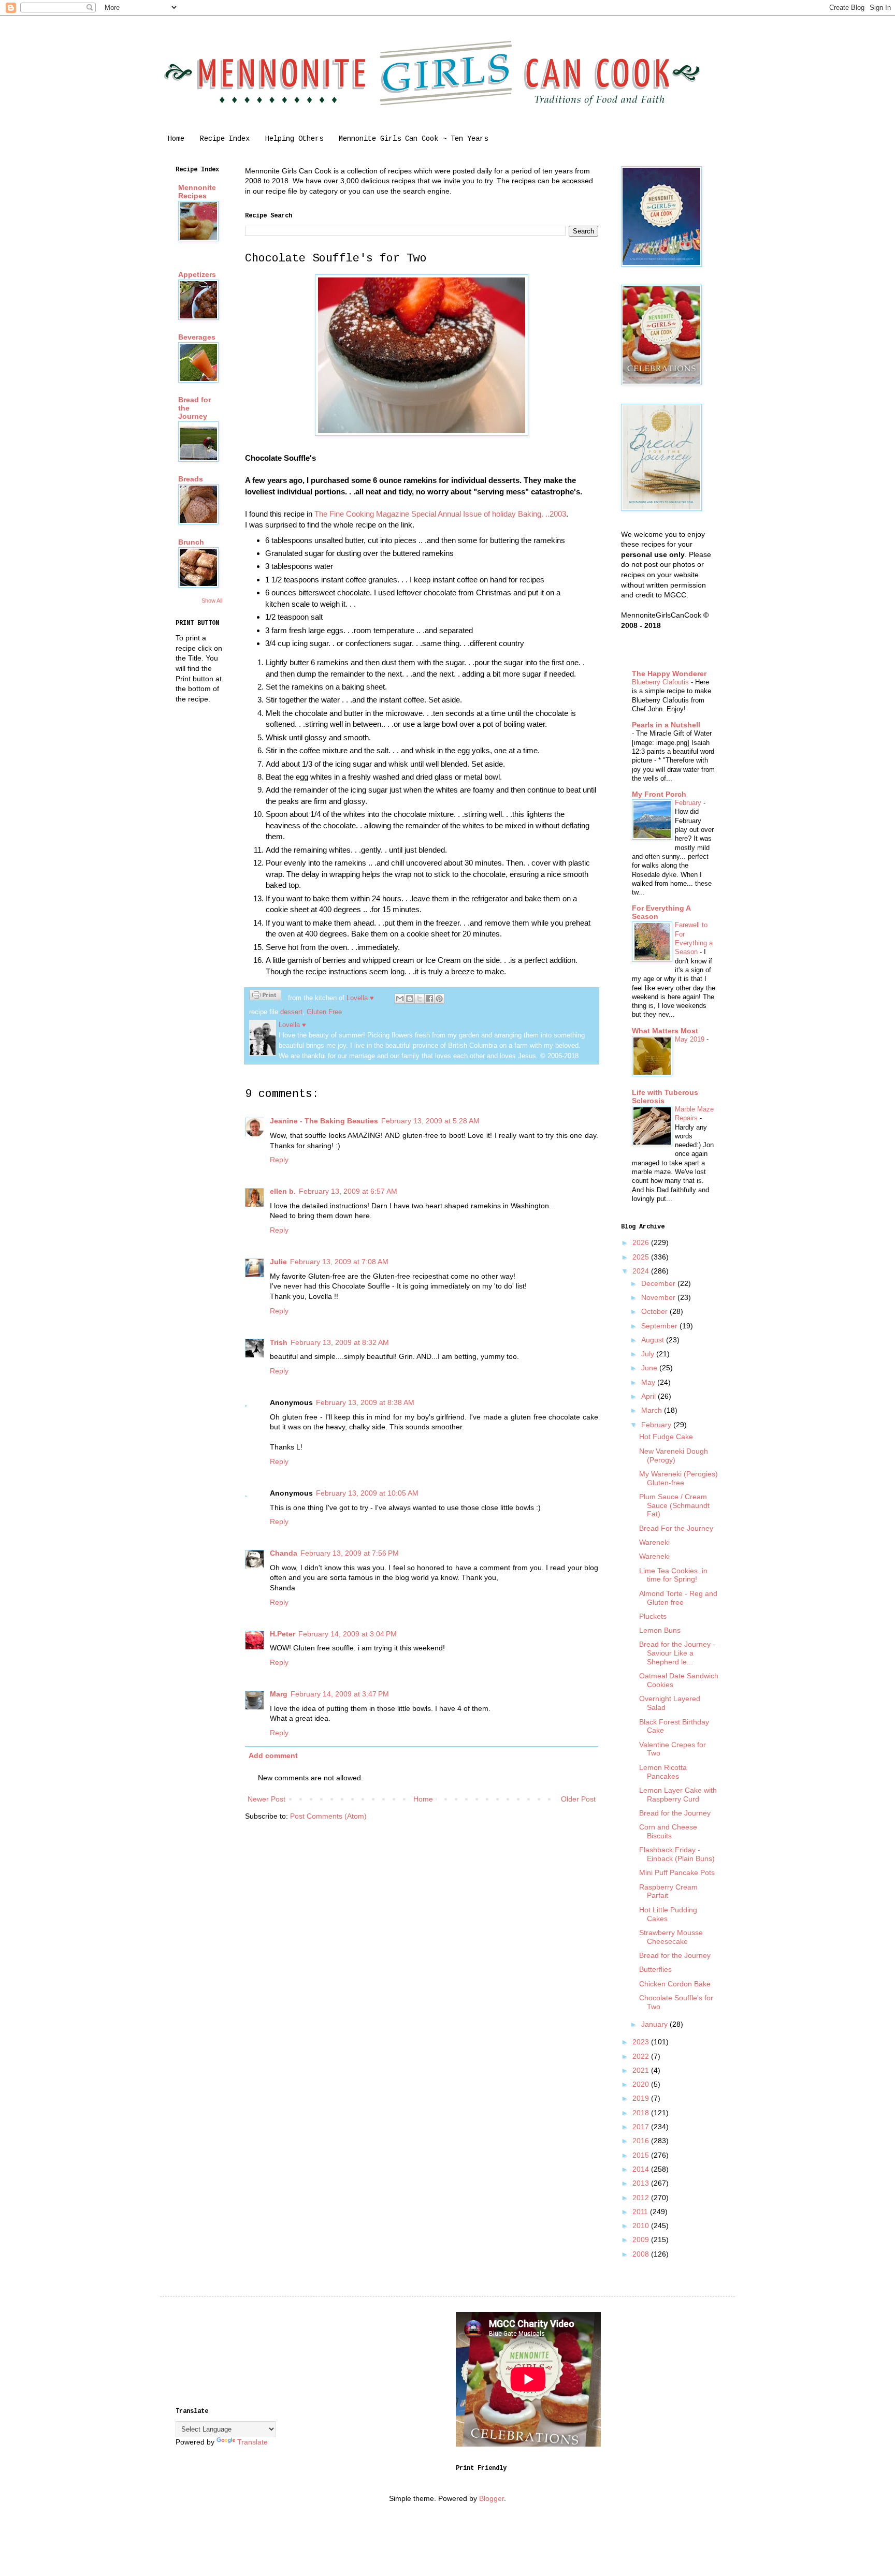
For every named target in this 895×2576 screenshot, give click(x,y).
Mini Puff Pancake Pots (677, 1872)
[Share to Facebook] (429, 999)
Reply (279, 1160)
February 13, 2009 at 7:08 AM (339, 1262)
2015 (642, 2155)
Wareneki (654, 1542)
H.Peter (283, 1634)
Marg (279, 1694)
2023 (642, 2042)
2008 (642, 2254)
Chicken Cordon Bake (675, 1984)
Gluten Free (324, 1012)
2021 (642, 2070)
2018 (642, 2113)
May (649, 1382)
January (655, 2024)
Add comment (273, 1755)
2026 (642, 1242)
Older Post (578, 1799)
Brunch (191, 542)
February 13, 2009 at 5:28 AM (430, 1121)
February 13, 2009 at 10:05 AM (367, 1493)
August (654, 1340)
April (649, 1396)
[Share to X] (420, 999)
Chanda (284, 1553)
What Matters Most (665, 1031)
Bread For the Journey (676, 1528)
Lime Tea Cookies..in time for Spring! (673, 1575)
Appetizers (197, 274)
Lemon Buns (660, 1630)
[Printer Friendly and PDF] (265, 997)
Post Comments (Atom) (328, 1816)
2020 (642, 2084)
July (649, 1354)
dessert (291, 1012)
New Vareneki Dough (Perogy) (674, 1455)
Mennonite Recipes (197, 192)
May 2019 (691, 1039)
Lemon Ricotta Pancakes (663, 1772)
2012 (642, 2198)
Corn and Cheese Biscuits (668, 1831)
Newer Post (266, 1799)
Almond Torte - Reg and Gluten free (678, 1598)
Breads (191, 479)
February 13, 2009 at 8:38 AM (365, 1402)
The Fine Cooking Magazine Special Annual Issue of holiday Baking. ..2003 (440, 514)
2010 (642, 2226)
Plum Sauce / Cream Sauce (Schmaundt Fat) (674, 1505)
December (659, 1283)
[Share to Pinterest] (439, 999)
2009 (642, 2240)
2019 (642, 2098)
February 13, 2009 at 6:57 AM (348, 1191)
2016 (642, 2141)
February (689, 803)
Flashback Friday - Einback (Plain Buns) (677, 1854)
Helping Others (294, 139)
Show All (212, 601)
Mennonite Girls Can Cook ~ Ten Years (413, 139)
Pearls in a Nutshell (666, 725)
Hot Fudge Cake (666, 1437)
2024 (642, 1271)
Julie (278, 1262)
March (653, 1410)
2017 (642, 2127)
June (650, 1368)
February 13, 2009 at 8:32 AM (340, 1342)
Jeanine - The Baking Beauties (324, 1121)
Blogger (492, 2498)
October (655, 1311)
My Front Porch (659, 794)
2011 (641, 2212)
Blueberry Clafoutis (661, 682)
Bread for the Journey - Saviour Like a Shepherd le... (677, 1653)
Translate (252, 2442)
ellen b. (283, 1191)
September (660, 1326)
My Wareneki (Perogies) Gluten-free (679, 1478)
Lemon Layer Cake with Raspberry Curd (678, 1795)
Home (176, 139)
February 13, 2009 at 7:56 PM (350, 1553)
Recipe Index (225, 139)
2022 (642, 2056)
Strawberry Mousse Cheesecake (671, 1937)
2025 (642, 1257)
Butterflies (655, 1969)
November (659, 1297)
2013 (642, 2183)
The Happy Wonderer (669, 674)
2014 (642, 2169)
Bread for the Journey (675, 1813)
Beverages (197, 337)
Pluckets (653, 1616)
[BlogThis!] (410, 999)
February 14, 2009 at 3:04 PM (348, 1634)
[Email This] (400, 999)
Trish (279, 1342)
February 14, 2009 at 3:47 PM (340, 1694)
